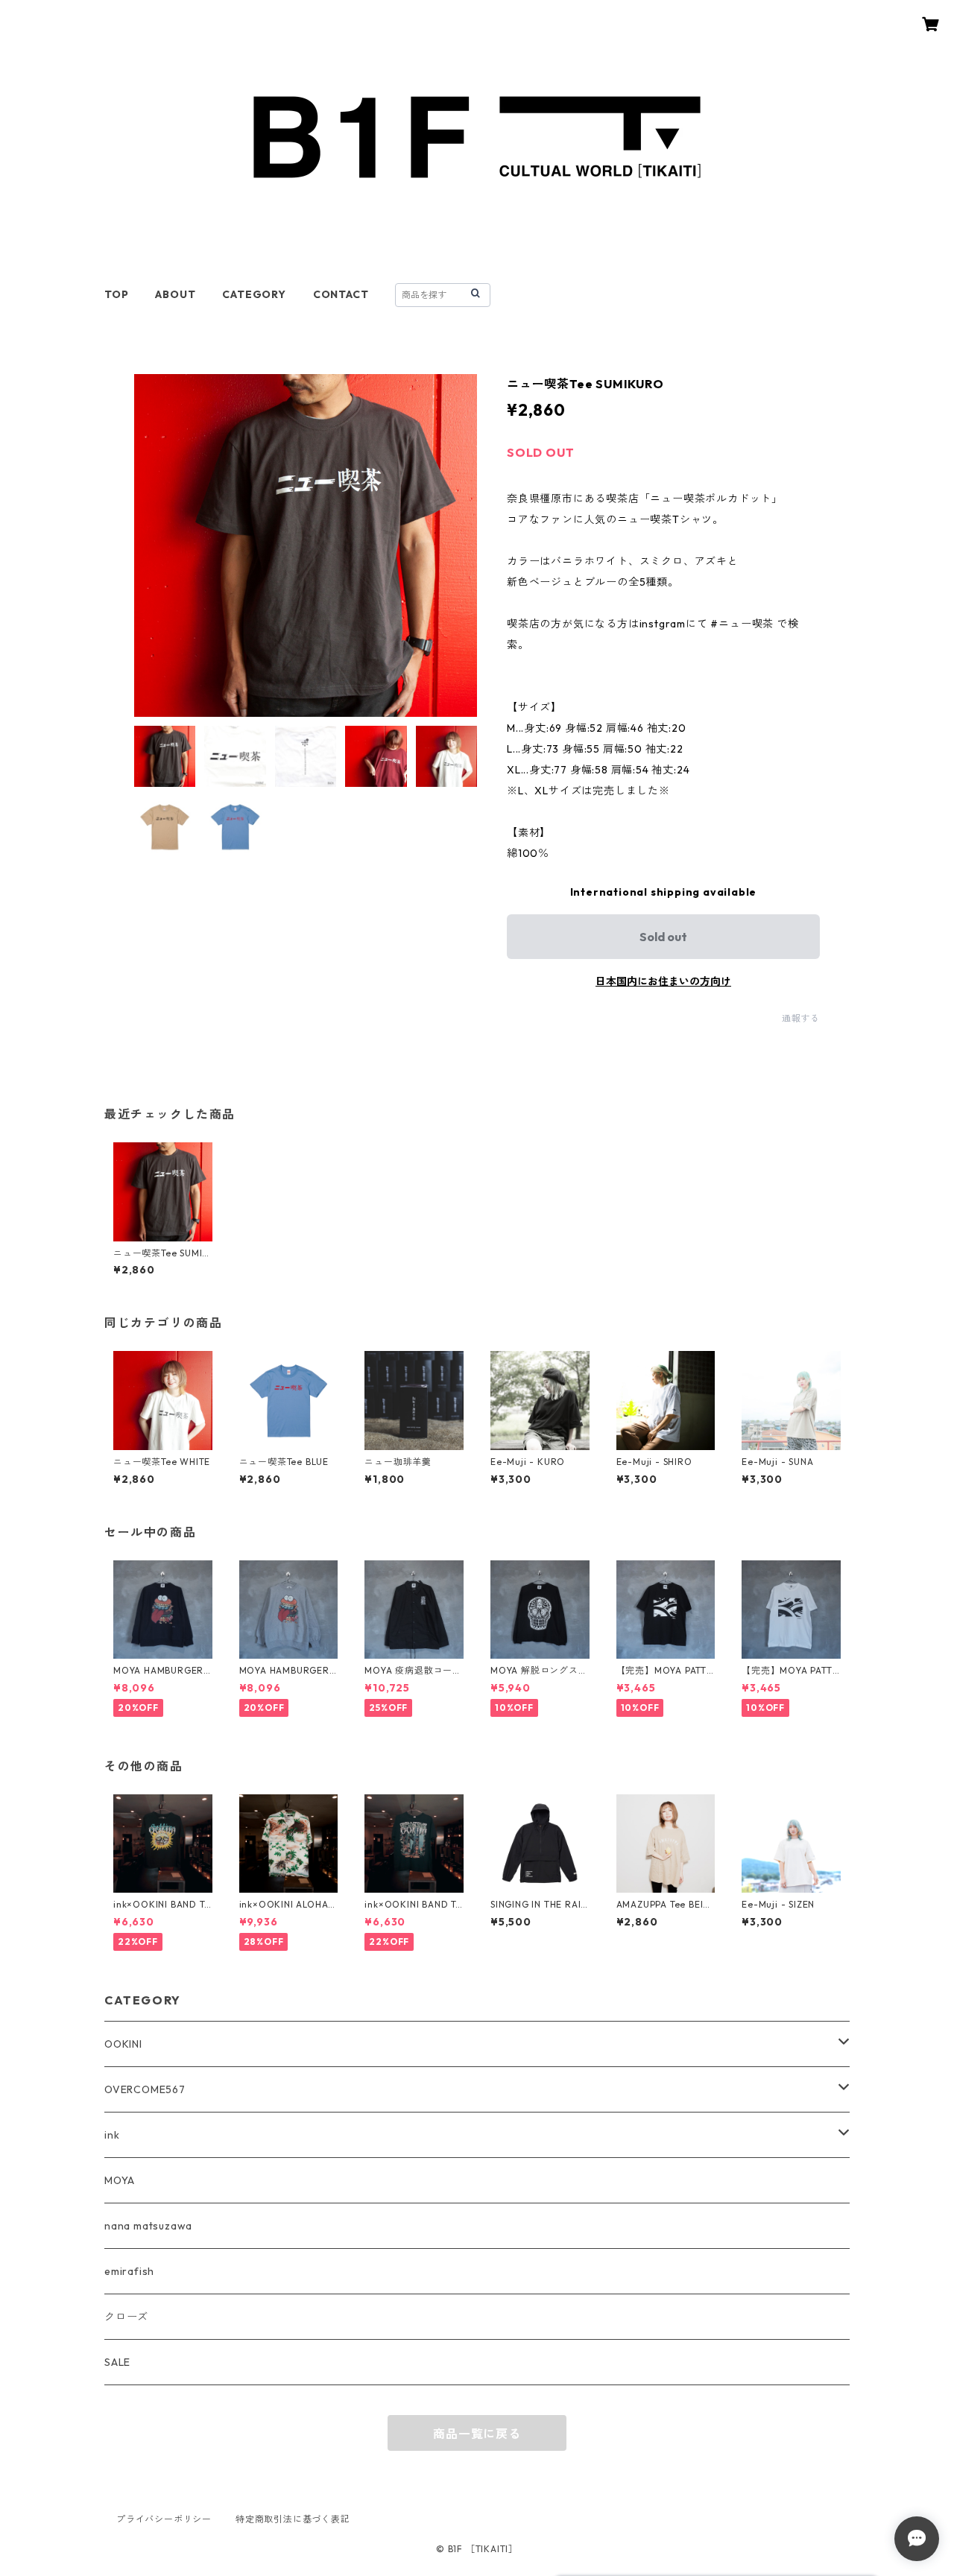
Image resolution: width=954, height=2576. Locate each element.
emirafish (129, 2271)
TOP (116, 294)
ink (112, 2135)
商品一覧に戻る (477, 2434)
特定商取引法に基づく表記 (293, 2519)
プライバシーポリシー (164, 2519)
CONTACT (341, 294)
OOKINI (123, 2044)
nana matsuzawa (148, 2226)
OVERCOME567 (145, 2089)
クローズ (126, 2317)
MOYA (120, 2180)
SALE (117, 2362)
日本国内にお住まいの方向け (663, 981)
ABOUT (175, 294)
